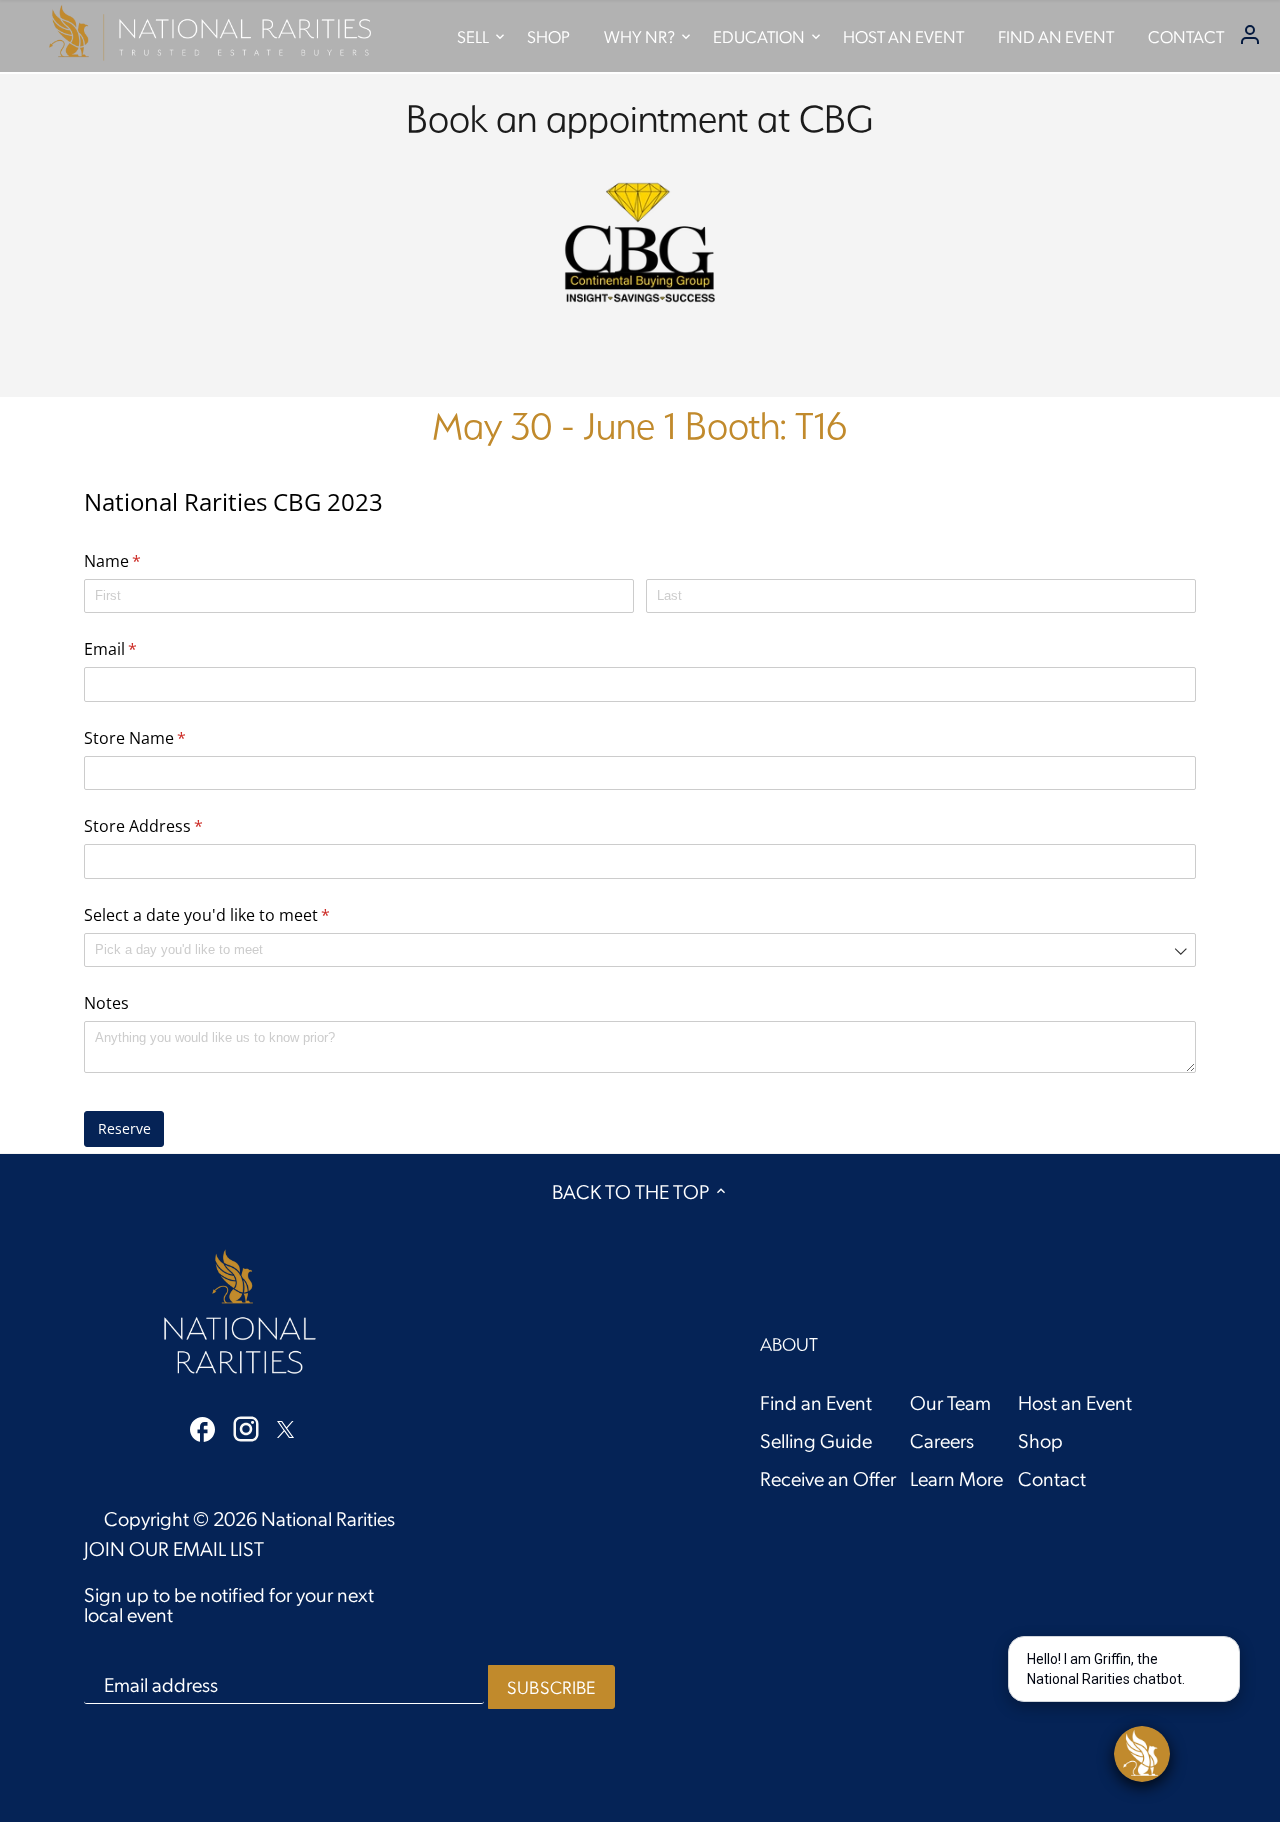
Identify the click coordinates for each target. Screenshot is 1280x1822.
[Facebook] (202, 1427)
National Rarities (328, 1518)
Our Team (950, 1402)
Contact (1052, 1478)
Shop (1040, 1440)
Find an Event (816, 1402)
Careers (942, 1440)
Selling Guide (816, 1440)
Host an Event (1075, 1402)
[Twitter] (285, 1426)
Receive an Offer (828, 1478)
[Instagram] (246, 1428)
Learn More (956, 1478)
